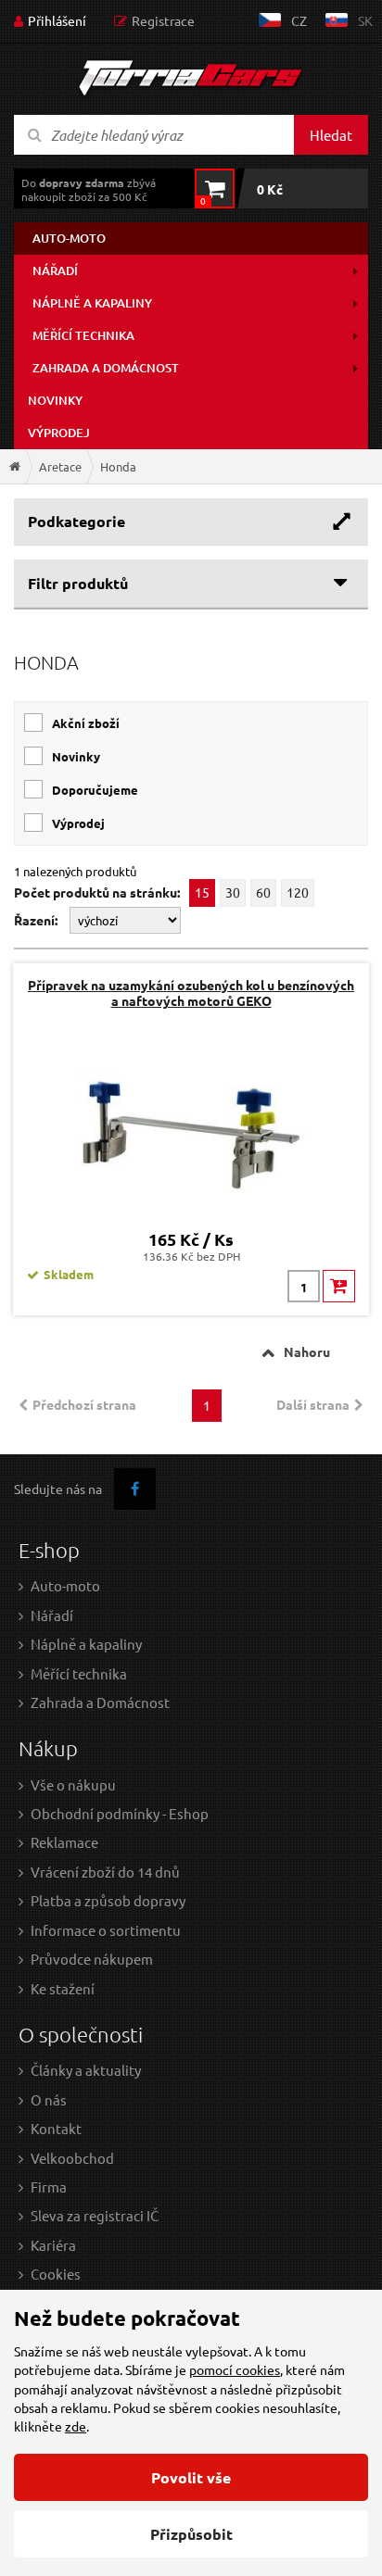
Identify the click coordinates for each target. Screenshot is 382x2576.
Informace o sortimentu (106, 1930)
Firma (49, 2186)
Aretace (60, 466)
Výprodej (59, 433)
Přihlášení (57, 20)
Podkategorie (76, 521)
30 (233, 892)
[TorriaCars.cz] (15, 466)
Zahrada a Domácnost (100, 1702)
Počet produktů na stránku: (97, 892)
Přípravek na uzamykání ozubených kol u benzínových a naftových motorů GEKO (191, 993)
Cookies (56, 2274)
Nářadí (55, 270)
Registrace (163, 20)
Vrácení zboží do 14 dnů (105, 1872)
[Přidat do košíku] (339, 1286)
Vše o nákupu (73, 1784)
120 (298, 892)
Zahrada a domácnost (106, 368)
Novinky (55, 400)
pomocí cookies (235, 2369)
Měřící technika (83, 335)
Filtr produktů (78, 583)
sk (365, 20)
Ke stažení (63, 1988)
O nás (49, 2099)
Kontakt (56, 2128)
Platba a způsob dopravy (108, 1900)
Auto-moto (69, 238)
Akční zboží (86, 723)
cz (299, 20)
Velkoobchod (72, 2158)
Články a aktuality (86, 2070)
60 (263, 892)
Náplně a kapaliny (92, 303)
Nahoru (307, 1351)
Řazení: (37, 920)
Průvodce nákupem (92, 1959)
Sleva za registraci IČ (95, 2215)
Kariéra (53, 2245)
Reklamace (64, 1842)
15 (202, 892)
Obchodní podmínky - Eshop (120, 1813)
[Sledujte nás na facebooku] (135, 1489)
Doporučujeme (95, 790)
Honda (118, 466)
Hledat (331, 135)
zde (76, 2426)
